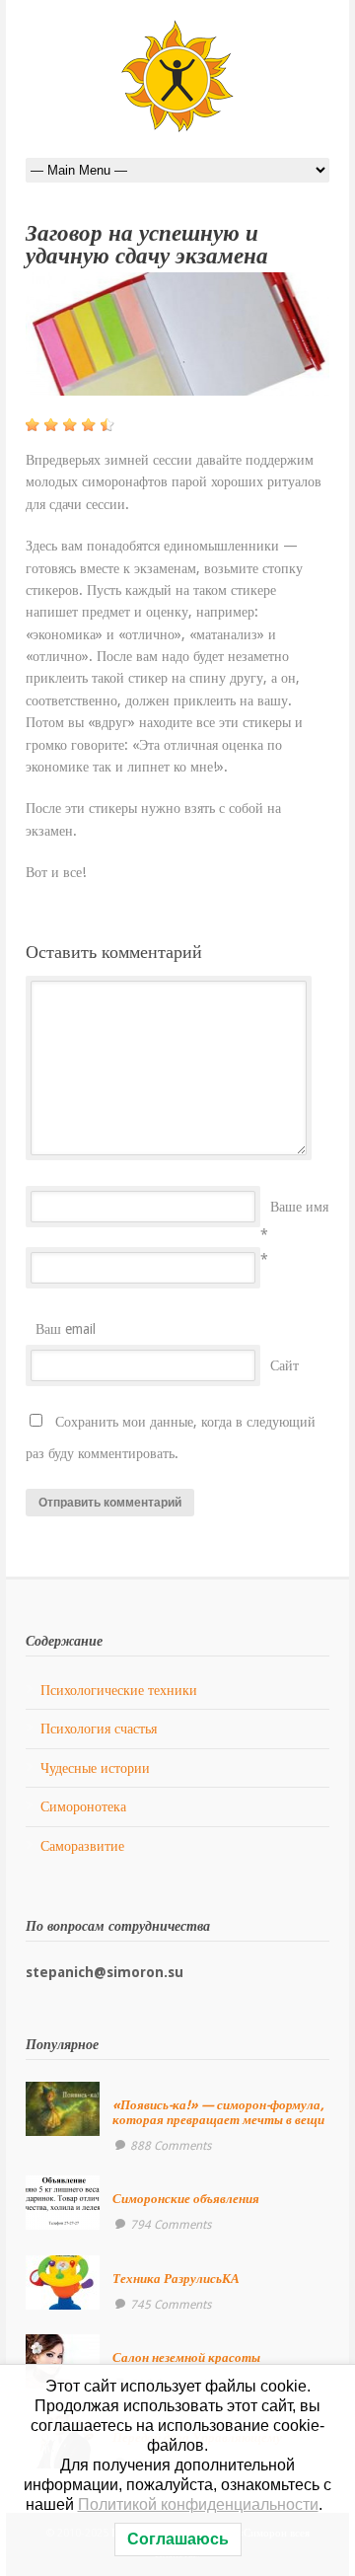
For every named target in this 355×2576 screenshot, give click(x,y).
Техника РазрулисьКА (176, 2279)
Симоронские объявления (186, 2199)
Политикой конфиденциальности (198, 2504)
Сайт (284, 1365)
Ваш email (66, 1329)
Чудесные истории (95, 1768)
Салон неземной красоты (186, 2357)
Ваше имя (299, 1207)
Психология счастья (99, 1729)
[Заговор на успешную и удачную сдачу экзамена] (177, 333)
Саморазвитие (82, 1846)
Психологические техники (119, 1690)
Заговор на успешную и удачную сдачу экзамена (147, 245)
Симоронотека (83, 1806)
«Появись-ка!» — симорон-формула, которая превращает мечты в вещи (218, 2112)
